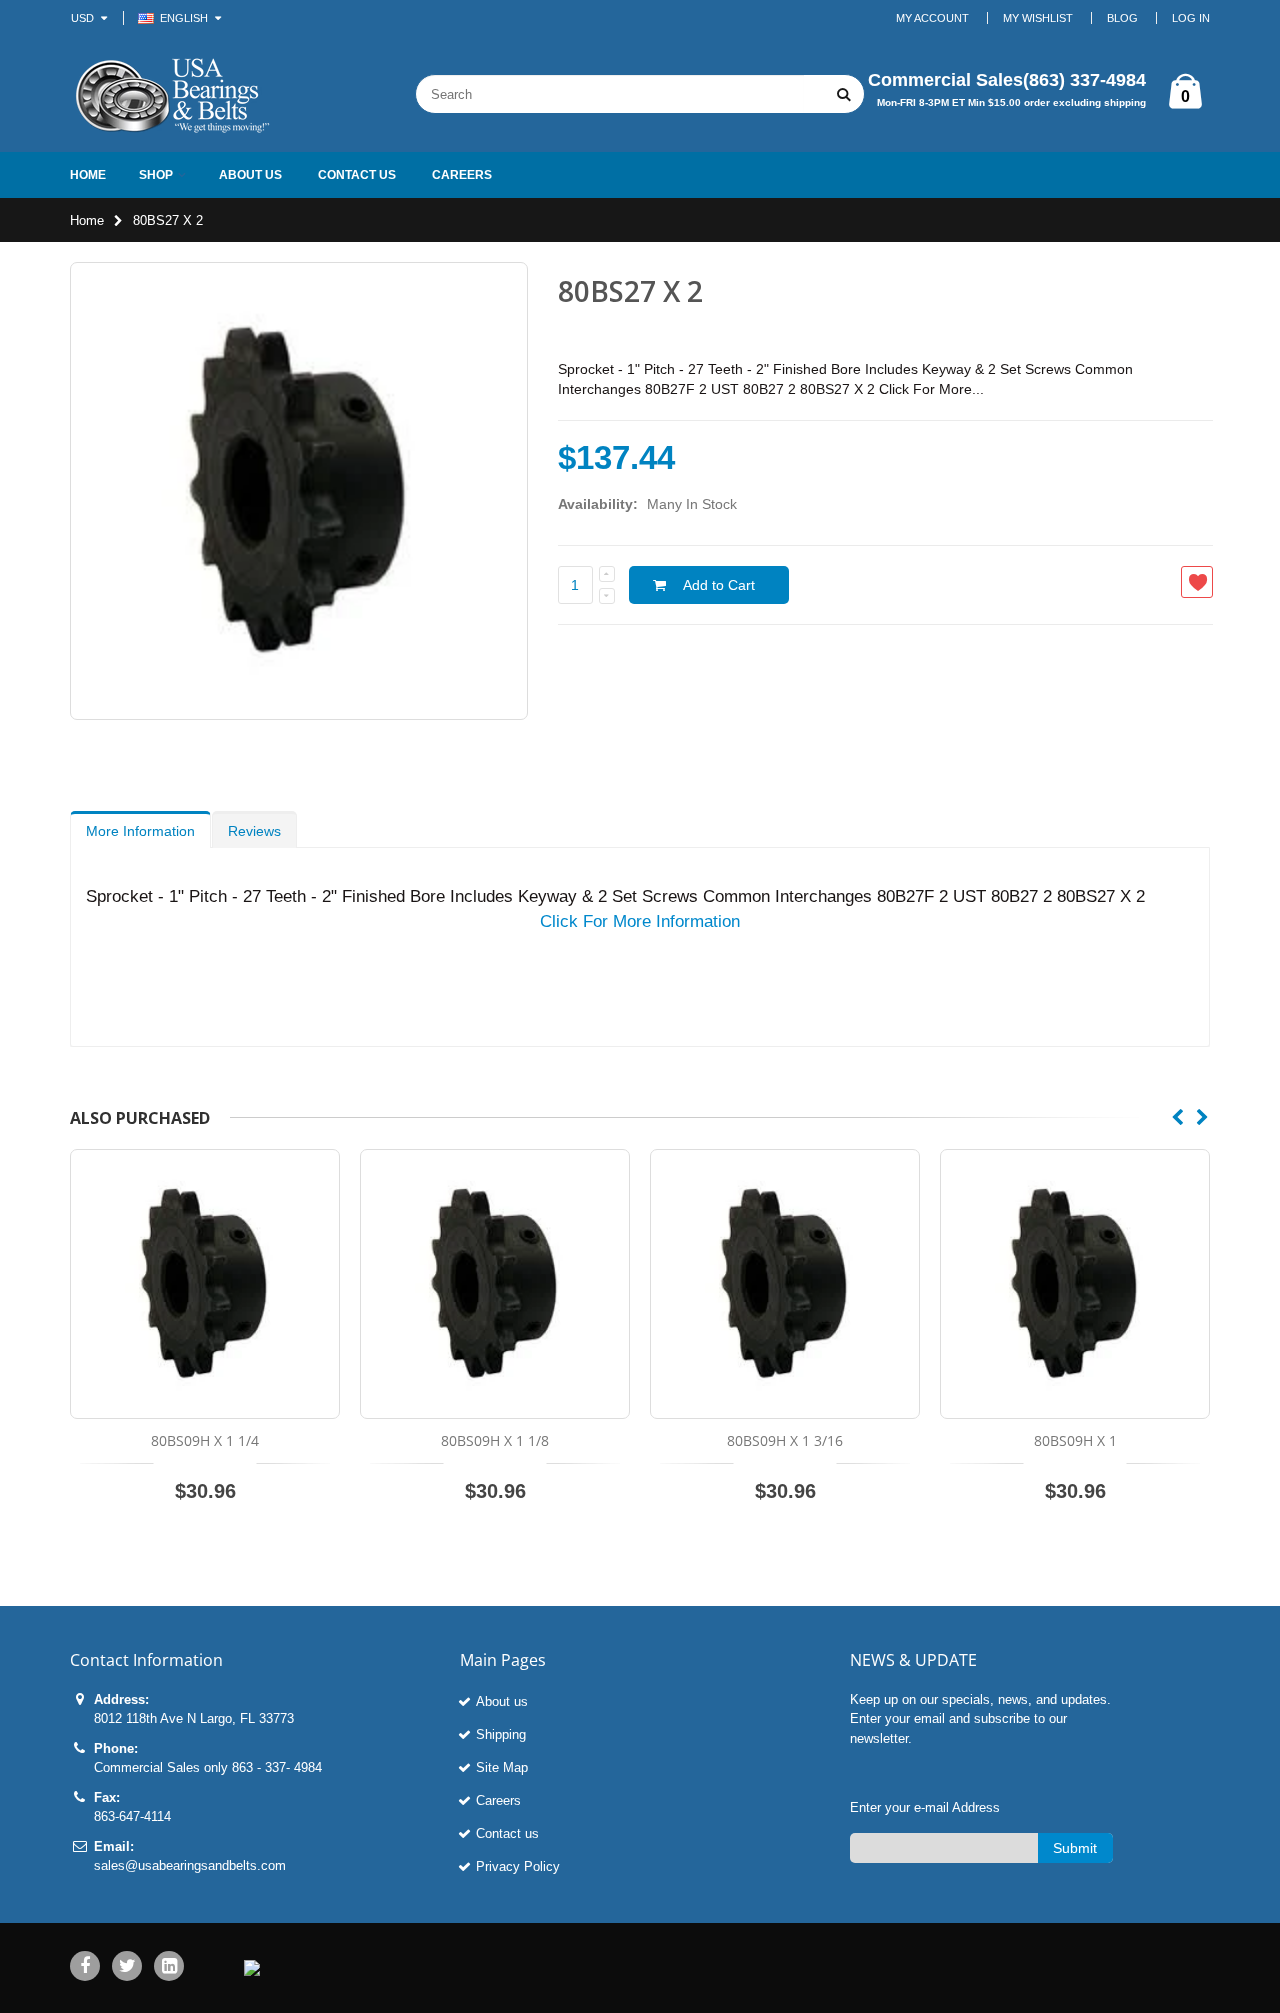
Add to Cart (719, 585)
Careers (498, 1800)
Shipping (501, 1734)
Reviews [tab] (254, 831)
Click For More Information (640, 921)
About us (502, 1701)
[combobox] (610, 94)
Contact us (507, 1833)
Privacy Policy (518, 1866)
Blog (1122, 18)
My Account (932, 18)
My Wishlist (1038, 18)
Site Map (502, 1767)
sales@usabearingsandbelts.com (190, 1865)
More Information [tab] (140, 831)
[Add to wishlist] (1197, 582)
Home (87, 220)
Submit (1075, 1848)
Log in (1191, 18)
